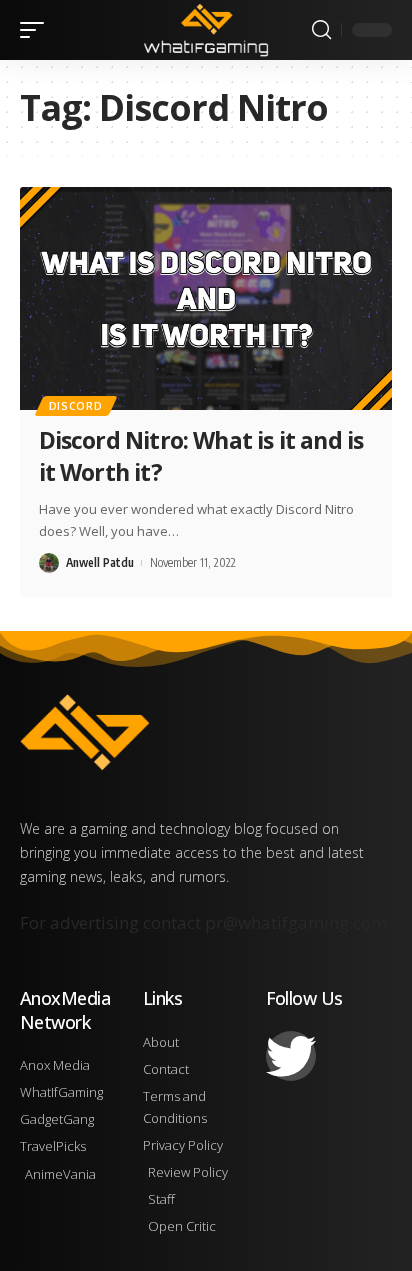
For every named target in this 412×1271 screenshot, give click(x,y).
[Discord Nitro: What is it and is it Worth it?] (206, 298)
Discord (76, 406)
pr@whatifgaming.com (296, 922)
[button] (37, 30)
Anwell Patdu (100, 562)
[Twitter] (291, 1056)
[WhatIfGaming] (206, 29)
